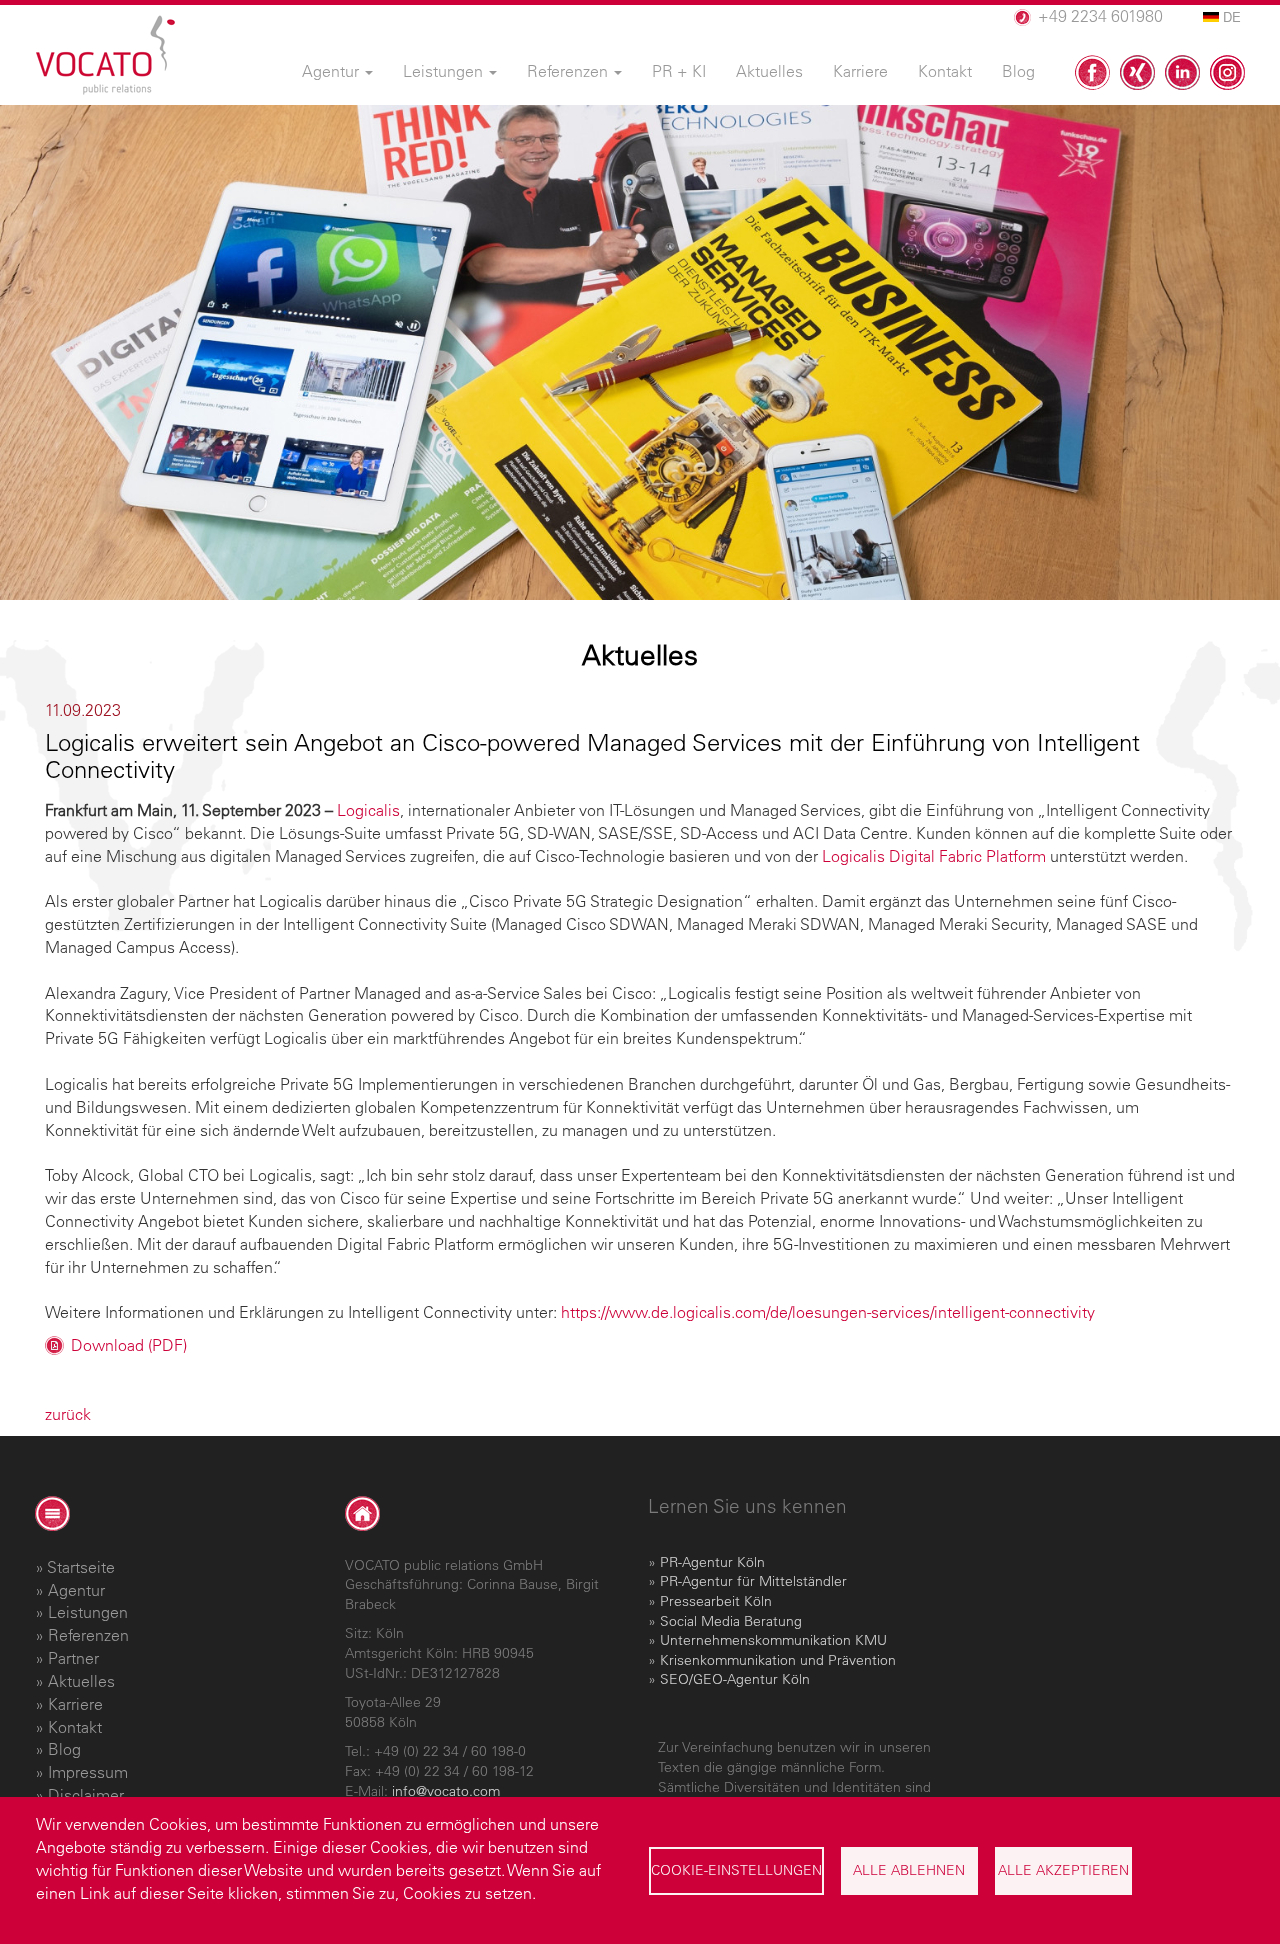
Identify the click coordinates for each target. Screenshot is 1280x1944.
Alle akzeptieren (1063, 1870)
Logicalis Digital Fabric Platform (934, 856)
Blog (64, 1749)
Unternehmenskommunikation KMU (773, 1640)
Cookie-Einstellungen (736, 1870)
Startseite (81, 1567)
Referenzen (88, 1635)
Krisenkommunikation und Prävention (778, 1660)
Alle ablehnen (909, 1870)
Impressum (88, 1772)
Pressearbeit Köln (716, 1601)
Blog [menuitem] (1018, 71)
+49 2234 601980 (1100, 16)
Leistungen (88, 1612)
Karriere (75, 1704)
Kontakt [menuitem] (945, 71)
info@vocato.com (446, 1791)
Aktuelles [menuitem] (769, 71)
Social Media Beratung (731, 1621)
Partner (73, 1658)
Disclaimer (86, 1795)
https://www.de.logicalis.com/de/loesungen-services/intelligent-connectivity (828, 1312)
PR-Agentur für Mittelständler (753, 1581)
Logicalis (368, 810)
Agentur (76, 1590)
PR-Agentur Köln (712, 1562)
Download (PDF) (129, 1345)
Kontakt (75, 1727)
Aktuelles (81, 1681)
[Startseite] (105, 55)
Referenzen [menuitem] (569, 71)
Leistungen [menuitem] (445, 71)
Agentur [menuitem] (332, 71)
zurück (68, 1414)
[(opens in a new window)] (1092, 72)
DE (1230, 16)
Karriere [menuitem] (860, 71)
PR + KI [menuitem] (679, 71)
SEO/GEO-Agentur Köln (735, 1679)
